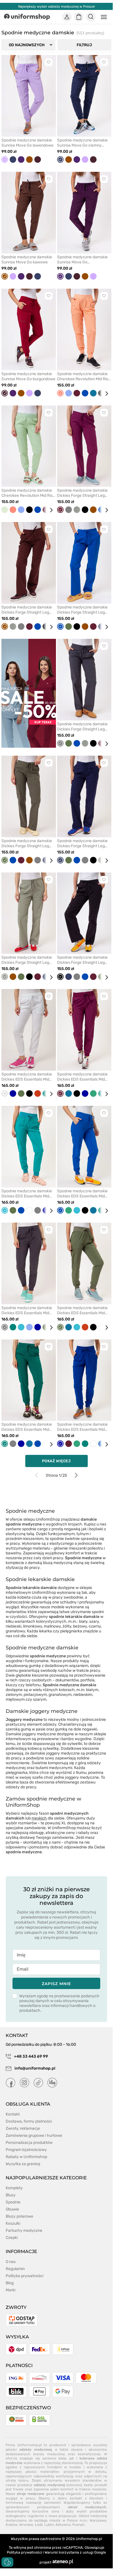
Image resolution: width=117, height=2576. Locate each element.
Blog (10, 2283)
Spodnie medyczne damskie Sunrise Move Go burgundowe (28, 376)
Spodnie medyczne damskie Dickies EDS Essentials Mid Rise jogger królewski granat (82, 1194)
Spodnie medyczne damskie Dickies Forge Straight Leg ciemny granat (82, 844)
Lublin (49, 2525)
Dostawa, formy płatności (29, 2121)
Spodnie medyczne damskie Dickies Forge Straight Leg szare (82, 727)
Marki (11, 2290)
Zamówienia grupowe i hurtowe (34, 2136)
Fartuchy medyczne (24, 2231)
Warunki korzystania (62, 2552)
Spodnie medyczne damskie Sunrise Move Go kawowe (27, 260)
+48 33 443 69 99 (31, 2056)
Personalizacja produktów (29, 2143)
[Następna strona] (76, 1475)
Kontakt (13, 2114)
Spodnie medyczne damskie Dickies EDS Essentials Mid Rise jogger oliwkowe (82, 1311)
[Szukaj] (91, 17)
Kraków (12, 2525)
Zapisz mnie (56, 1984)
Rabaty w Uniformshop (26, 2157)
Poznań (78, 2525)
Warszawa (98, 2520)
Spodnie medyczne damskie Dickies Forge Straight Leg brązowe (27, 610)
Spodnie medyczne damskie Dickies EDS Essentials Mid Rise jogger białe (27, 1077)
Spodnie (13, 2202)
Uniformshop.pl (89, 2539)
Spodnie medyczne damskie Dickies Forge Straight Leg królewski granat (82, 610)
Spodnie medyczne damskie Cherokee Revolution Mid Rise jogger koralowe (84, 377)
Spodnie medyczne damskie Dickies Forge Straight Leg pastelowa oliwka (27, 960)
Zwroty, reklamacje (23, 2128)
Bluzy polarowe (19, 2216)
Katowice (63, 2525)
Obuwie (12, 2209)
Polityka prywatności (25, 2276)
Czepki (12, 2238)
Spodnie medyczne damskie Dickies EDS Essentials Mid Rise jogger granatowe (82, 1427)
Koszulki (13, 2223)
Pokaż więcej (56, 1461)
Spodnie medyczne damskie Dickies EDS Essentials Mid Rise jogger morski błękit (27, 1194)
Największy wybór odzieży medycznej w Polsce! (57, 7)
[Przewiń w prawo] (105, 394)
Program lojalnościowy (26, 2150)
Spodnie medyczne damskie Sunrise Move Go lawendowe (27, 143)
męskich (39, 1818)
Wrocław (26, 2525)
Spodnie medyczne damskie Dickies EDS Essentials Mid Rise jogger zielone (27, 1427)
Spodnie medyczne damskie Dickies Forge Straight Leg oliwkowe (27, 844)
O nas (11, 2262)
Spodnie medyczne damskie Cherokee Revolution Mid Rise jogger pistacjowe (28, 493)
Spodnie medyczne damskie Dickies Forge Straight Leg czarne (82, 960)
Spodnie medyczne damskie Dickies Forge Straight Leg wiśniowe (82, 493)
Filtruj (84, 45)
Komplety (14, 2188)
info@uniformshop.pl (35, 2068)
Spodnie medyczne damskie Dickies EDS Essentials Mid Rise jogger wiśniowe (82, 1077)
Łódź (39, 2525)
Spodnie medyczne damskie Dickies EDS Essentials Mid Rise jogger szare (27, 1311)
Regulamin (15, 2269)
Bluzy (11, 2195)
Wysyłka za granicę (23, 2164)
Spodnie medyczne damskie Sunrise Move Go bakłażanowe (82, 260)
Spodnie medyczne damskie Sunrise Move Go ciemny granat (82, 143)
